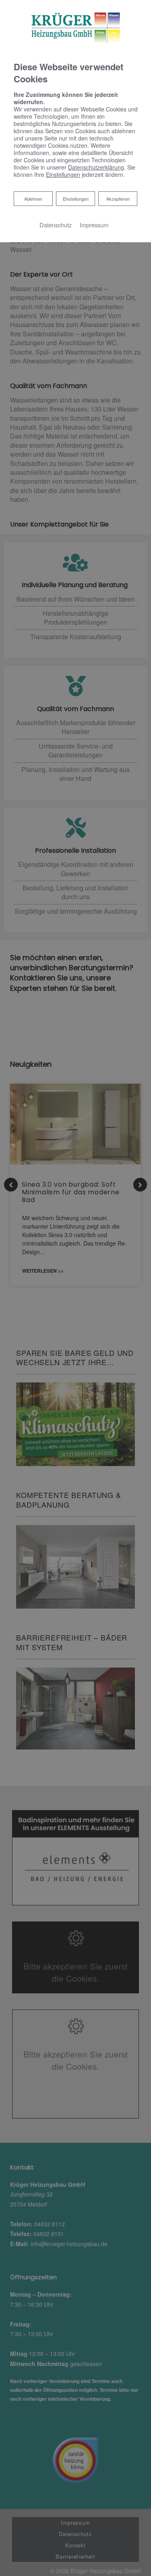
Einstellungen (76, 199)
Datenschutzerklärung (96, 167)
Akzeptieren (118, 199)
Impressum (94, 225)
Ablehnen (33, 198)
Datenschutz (56, 225)
